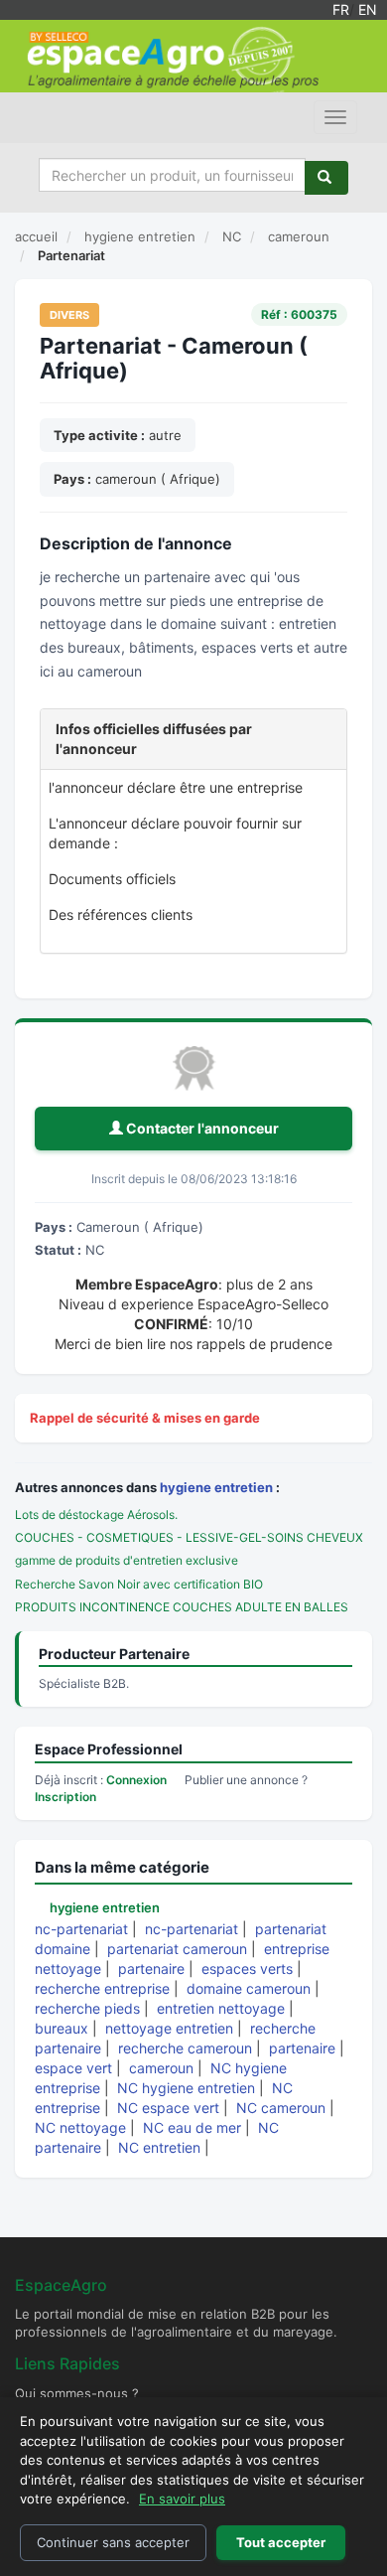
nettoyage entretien (169, 2028)
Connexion (136, 1780)
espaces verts (247, 1969)
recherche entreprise (102, 1988)
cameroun (161, 2068)
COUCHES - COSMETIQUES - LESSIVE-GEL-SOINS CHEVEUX (189, 1537)
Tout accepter (281, 2542)
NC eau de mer (192, 2127)
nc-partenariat (81, 1929)
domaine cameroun (249, 1988)
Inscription (65, 1797)
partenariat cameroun (177, 1949)
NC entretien (159, 2147)
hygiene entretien (216, 1487)
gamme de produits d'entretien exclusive (127, 1560)
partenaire (151, 1969)
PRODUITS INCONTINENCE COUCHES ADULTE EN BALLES (182, 1607)
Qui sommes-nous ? (77, 2393)
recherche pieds (87, 2008)
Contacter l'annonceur (201, 1128)
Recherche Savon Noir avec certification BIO (139, 1584)
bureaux (62, 2028)
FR (341, 9)
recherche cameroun (185, 2048)
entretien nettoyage (221, 2008)
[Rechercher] (326, 178)
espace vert (73, 2068)
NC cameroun (281, 2108)
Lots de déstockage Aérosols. (96, 1515)
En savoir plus (182, 2499)
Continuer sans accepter (113, 2542)
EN (368, 9)
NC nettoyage (80, 2127)
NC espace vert (168, 2108)
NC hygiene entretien (186, 2088)
